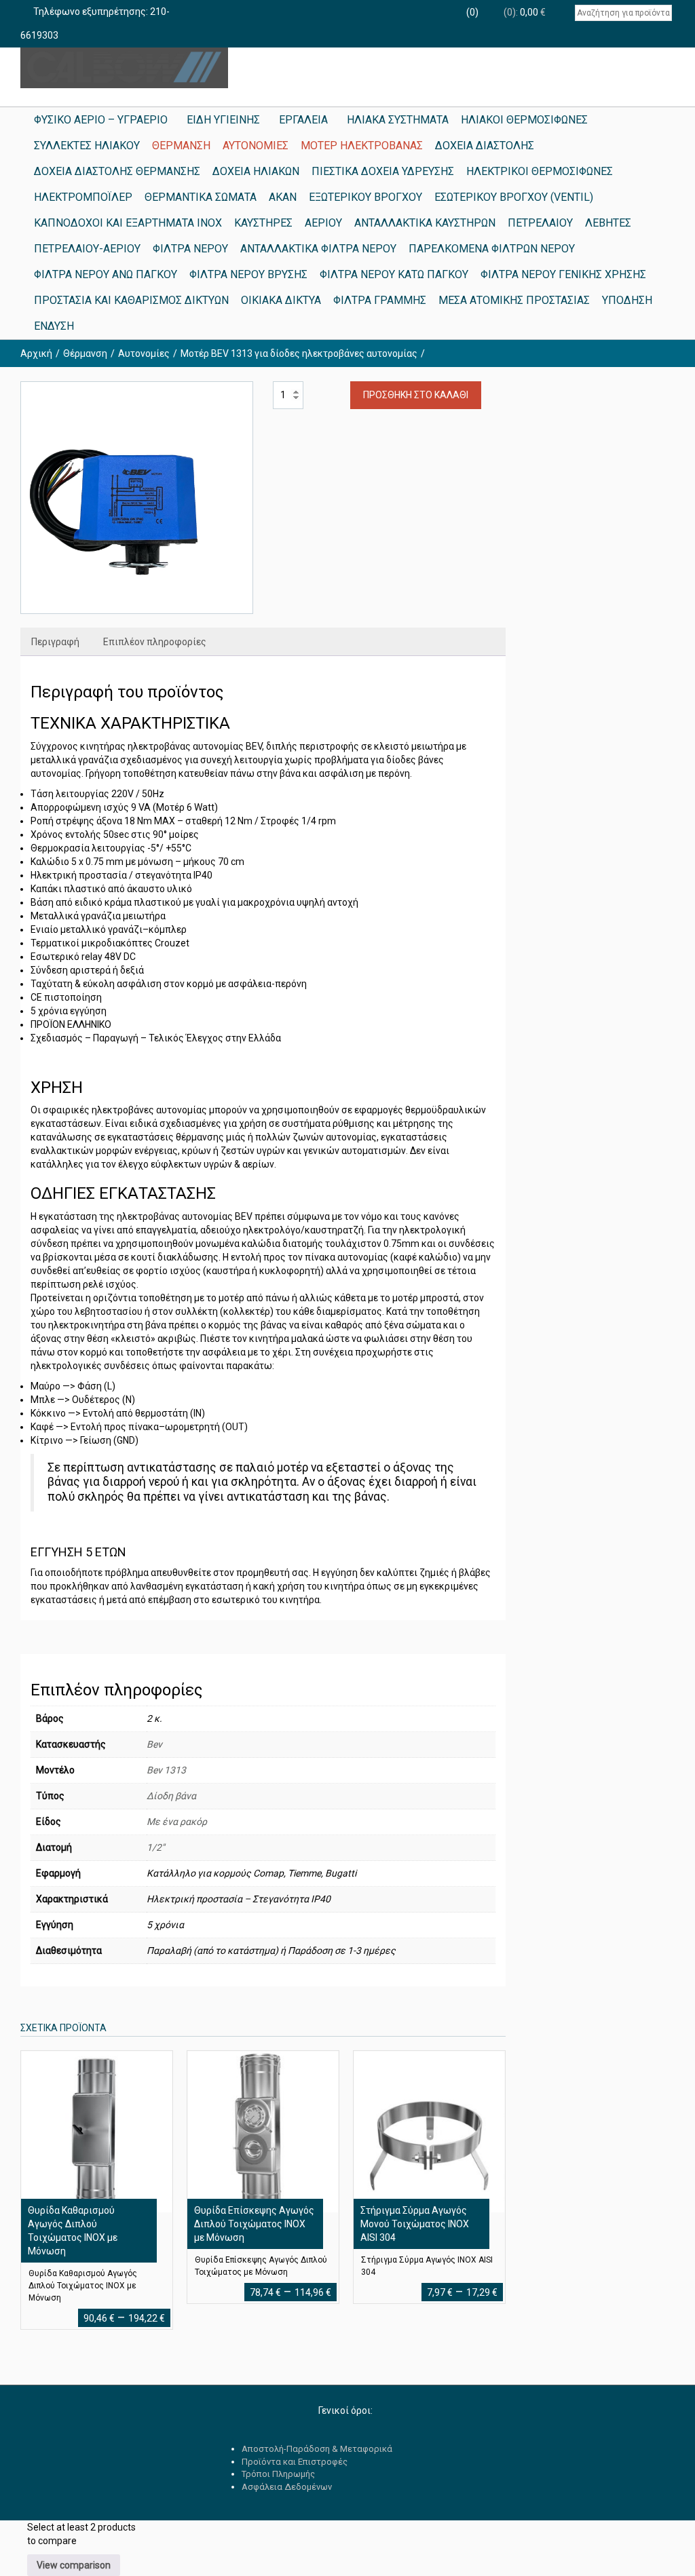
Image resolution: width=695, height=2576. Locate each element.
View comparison (74, 2565)
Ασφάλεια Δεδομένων (287, 2487)
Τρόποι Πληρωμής (278, 2474)
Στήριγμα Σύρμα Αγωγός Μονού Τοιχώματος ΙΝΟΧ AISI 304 (415, 2224)
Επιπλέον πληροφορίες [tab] (155, 642)
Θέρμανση (85, 353)
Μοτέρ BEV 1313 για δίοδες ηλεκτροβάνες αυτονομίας (299, 353)
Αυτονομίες (144, 353)
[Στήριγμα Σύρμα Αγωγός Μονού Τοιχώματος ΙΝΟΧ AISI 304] (429, 2131)
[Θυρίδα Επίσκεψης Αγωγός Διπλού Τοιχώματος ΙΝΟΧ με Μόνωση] (263, 2131)
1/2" (155, 1847)
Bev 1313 (166, 1770)
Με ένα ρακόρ (177, 1822)
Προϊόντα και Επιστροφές (295, 2462)
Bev (154, 1744)
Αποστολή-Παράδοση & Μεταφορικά (317, 2449)
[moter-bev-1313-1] (137, 498)
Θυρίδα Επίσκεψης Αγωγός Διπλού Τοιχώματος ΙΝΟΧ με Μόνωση (254, 2224)
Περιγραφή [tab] (55, 642)
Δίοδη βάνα (171, 1796)
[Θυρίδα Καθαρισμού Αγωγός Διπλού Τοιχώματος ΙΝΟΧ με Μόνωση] (96, 2131)
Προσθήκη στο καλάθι (416, 395)
